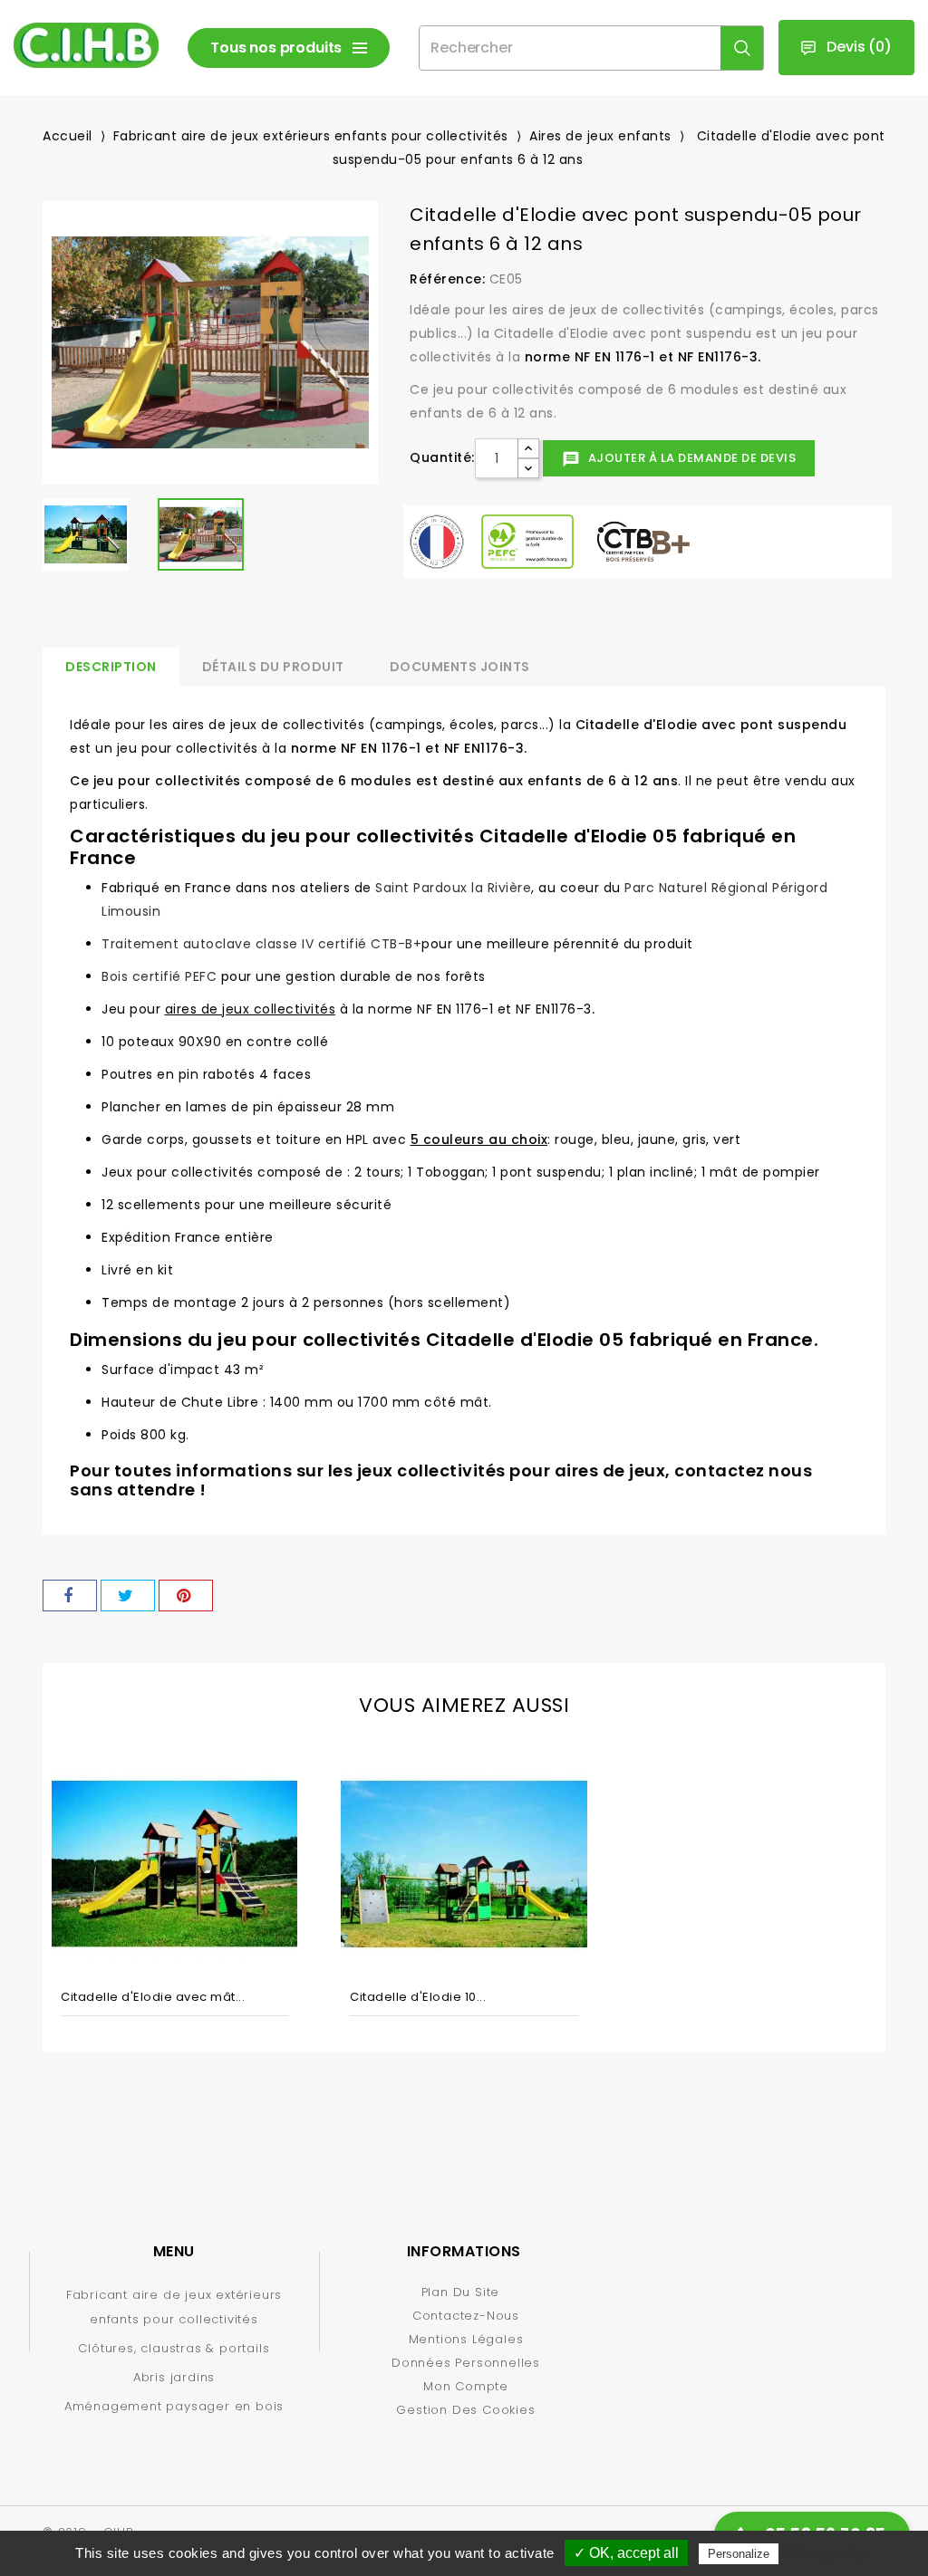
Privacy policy (826, 2553)
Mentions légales (466, 2339)
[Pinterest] (186, 1596)
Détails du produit (273, 667)
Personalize (739, 2554)
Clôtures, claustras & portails (174, 2348)
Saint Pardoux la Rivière (453, 888)
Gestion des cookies (465, 2410)
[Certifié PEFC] (527, 542)
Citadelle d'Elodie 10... (418, 1997)
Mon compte (466, 2386)
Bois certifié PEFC (159, 976)
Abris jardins (174, 2377)
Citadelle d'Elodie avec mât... (153, 1997)
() (859, 47)
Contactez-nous (466, 2316)
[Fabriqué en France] (437, 542)
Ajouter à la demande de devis (679, 459)
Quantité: (442, 457)
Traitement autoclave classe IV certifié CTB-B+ (261, 944)
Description (111, 667)
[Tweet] (128, 1596)
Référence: (447, 279)
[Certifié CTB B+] (643, 542)
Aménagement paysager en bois (174, 2406)
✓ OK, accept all (626, 2553)
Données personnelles (466, 2363)
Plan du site (461, 2292)
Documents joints (460, 667)
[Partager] (70, 1596)
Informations (464, 2251)
